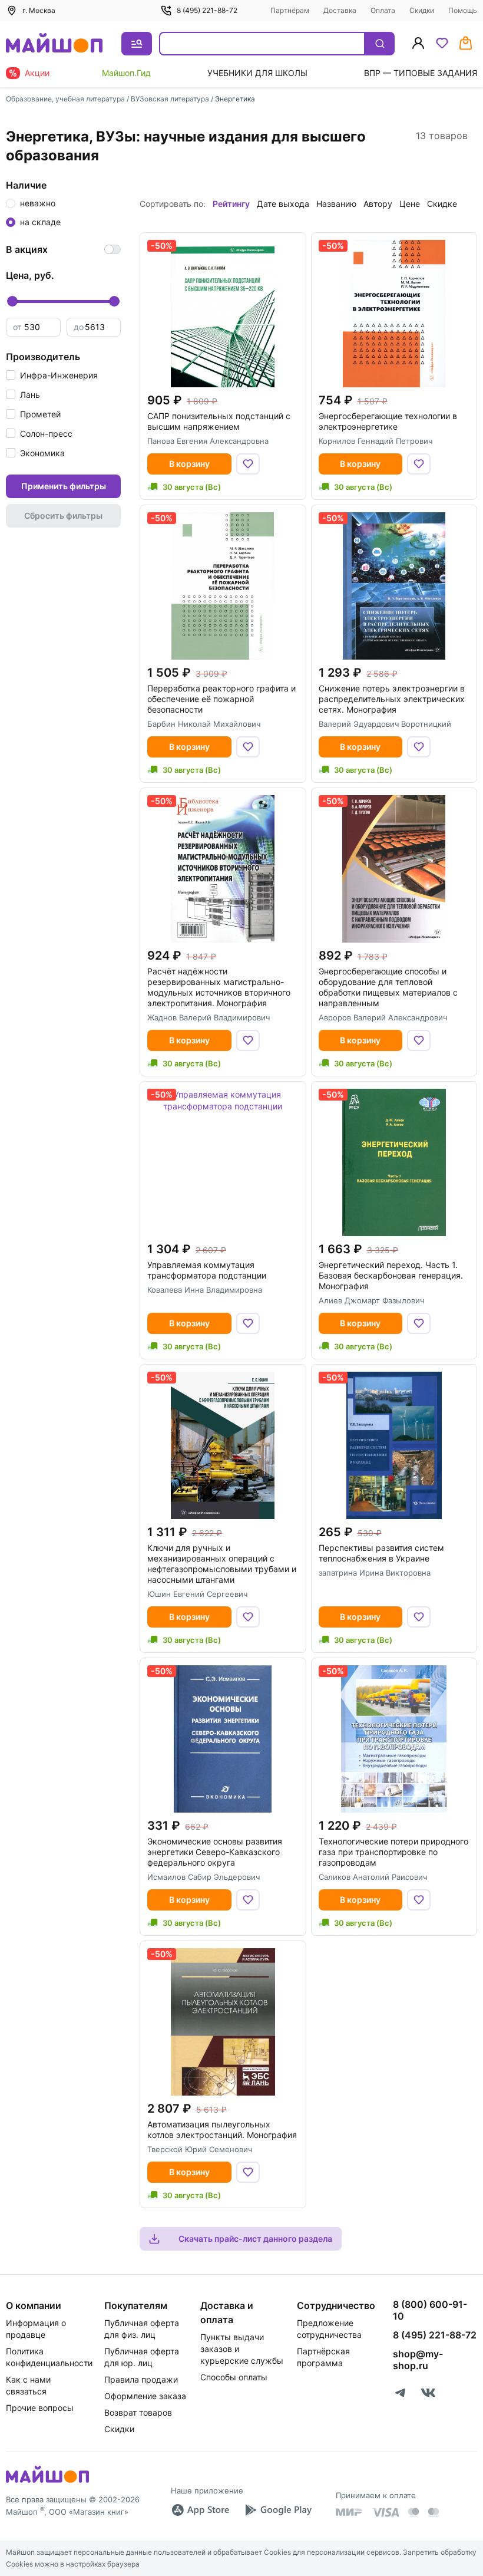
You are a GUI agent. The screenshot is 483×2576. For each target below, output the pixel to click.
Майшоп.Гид (126, 73)
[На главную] (54, 44)
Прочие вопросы (40, 2408)
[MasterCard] (413, 2512)
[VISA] (385, 2512)
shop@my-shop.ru (418, 2360)
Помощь (463, 10)
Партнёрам (290, 10)
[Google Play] (278, 2510)
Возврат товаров (138, 2412)
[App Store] (200, 2510)
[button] (52, 375)
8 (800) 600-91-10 (430, 2310)
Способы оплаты (234, 2377)
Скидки (422, 10)
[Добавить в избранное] (248, 464)
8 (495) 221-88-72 (207, 10)
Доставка (340, 10)
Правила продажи (141, 2379)
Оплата (383, 10)
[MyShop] (47, 2482)
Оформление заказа (145, 2396)
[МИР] (349, 2512)
